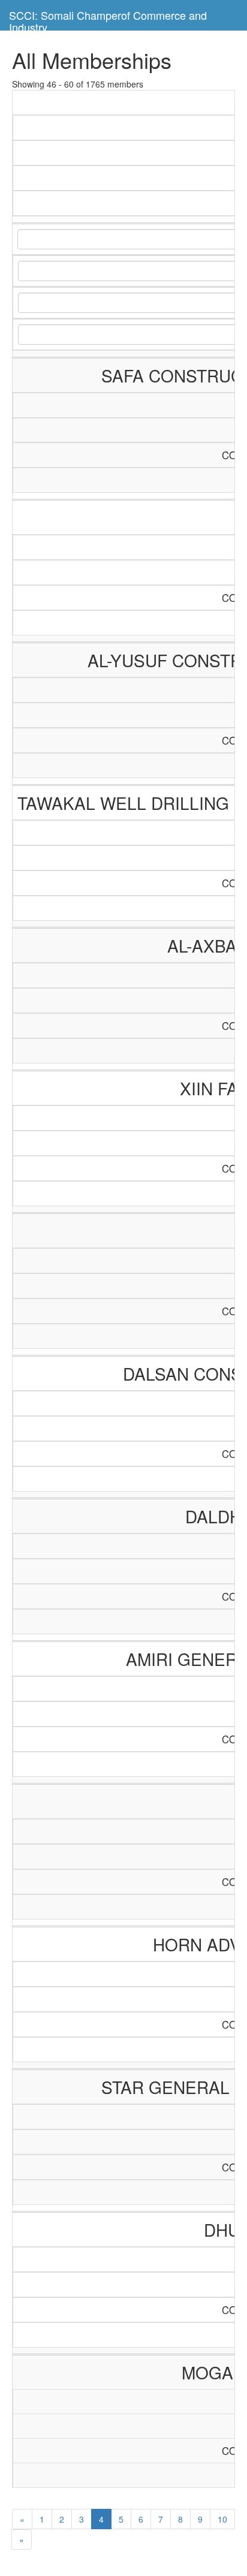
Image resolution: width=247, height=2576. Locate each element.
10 (222, 2519)
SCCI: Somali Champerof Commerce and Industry (108, 19)
